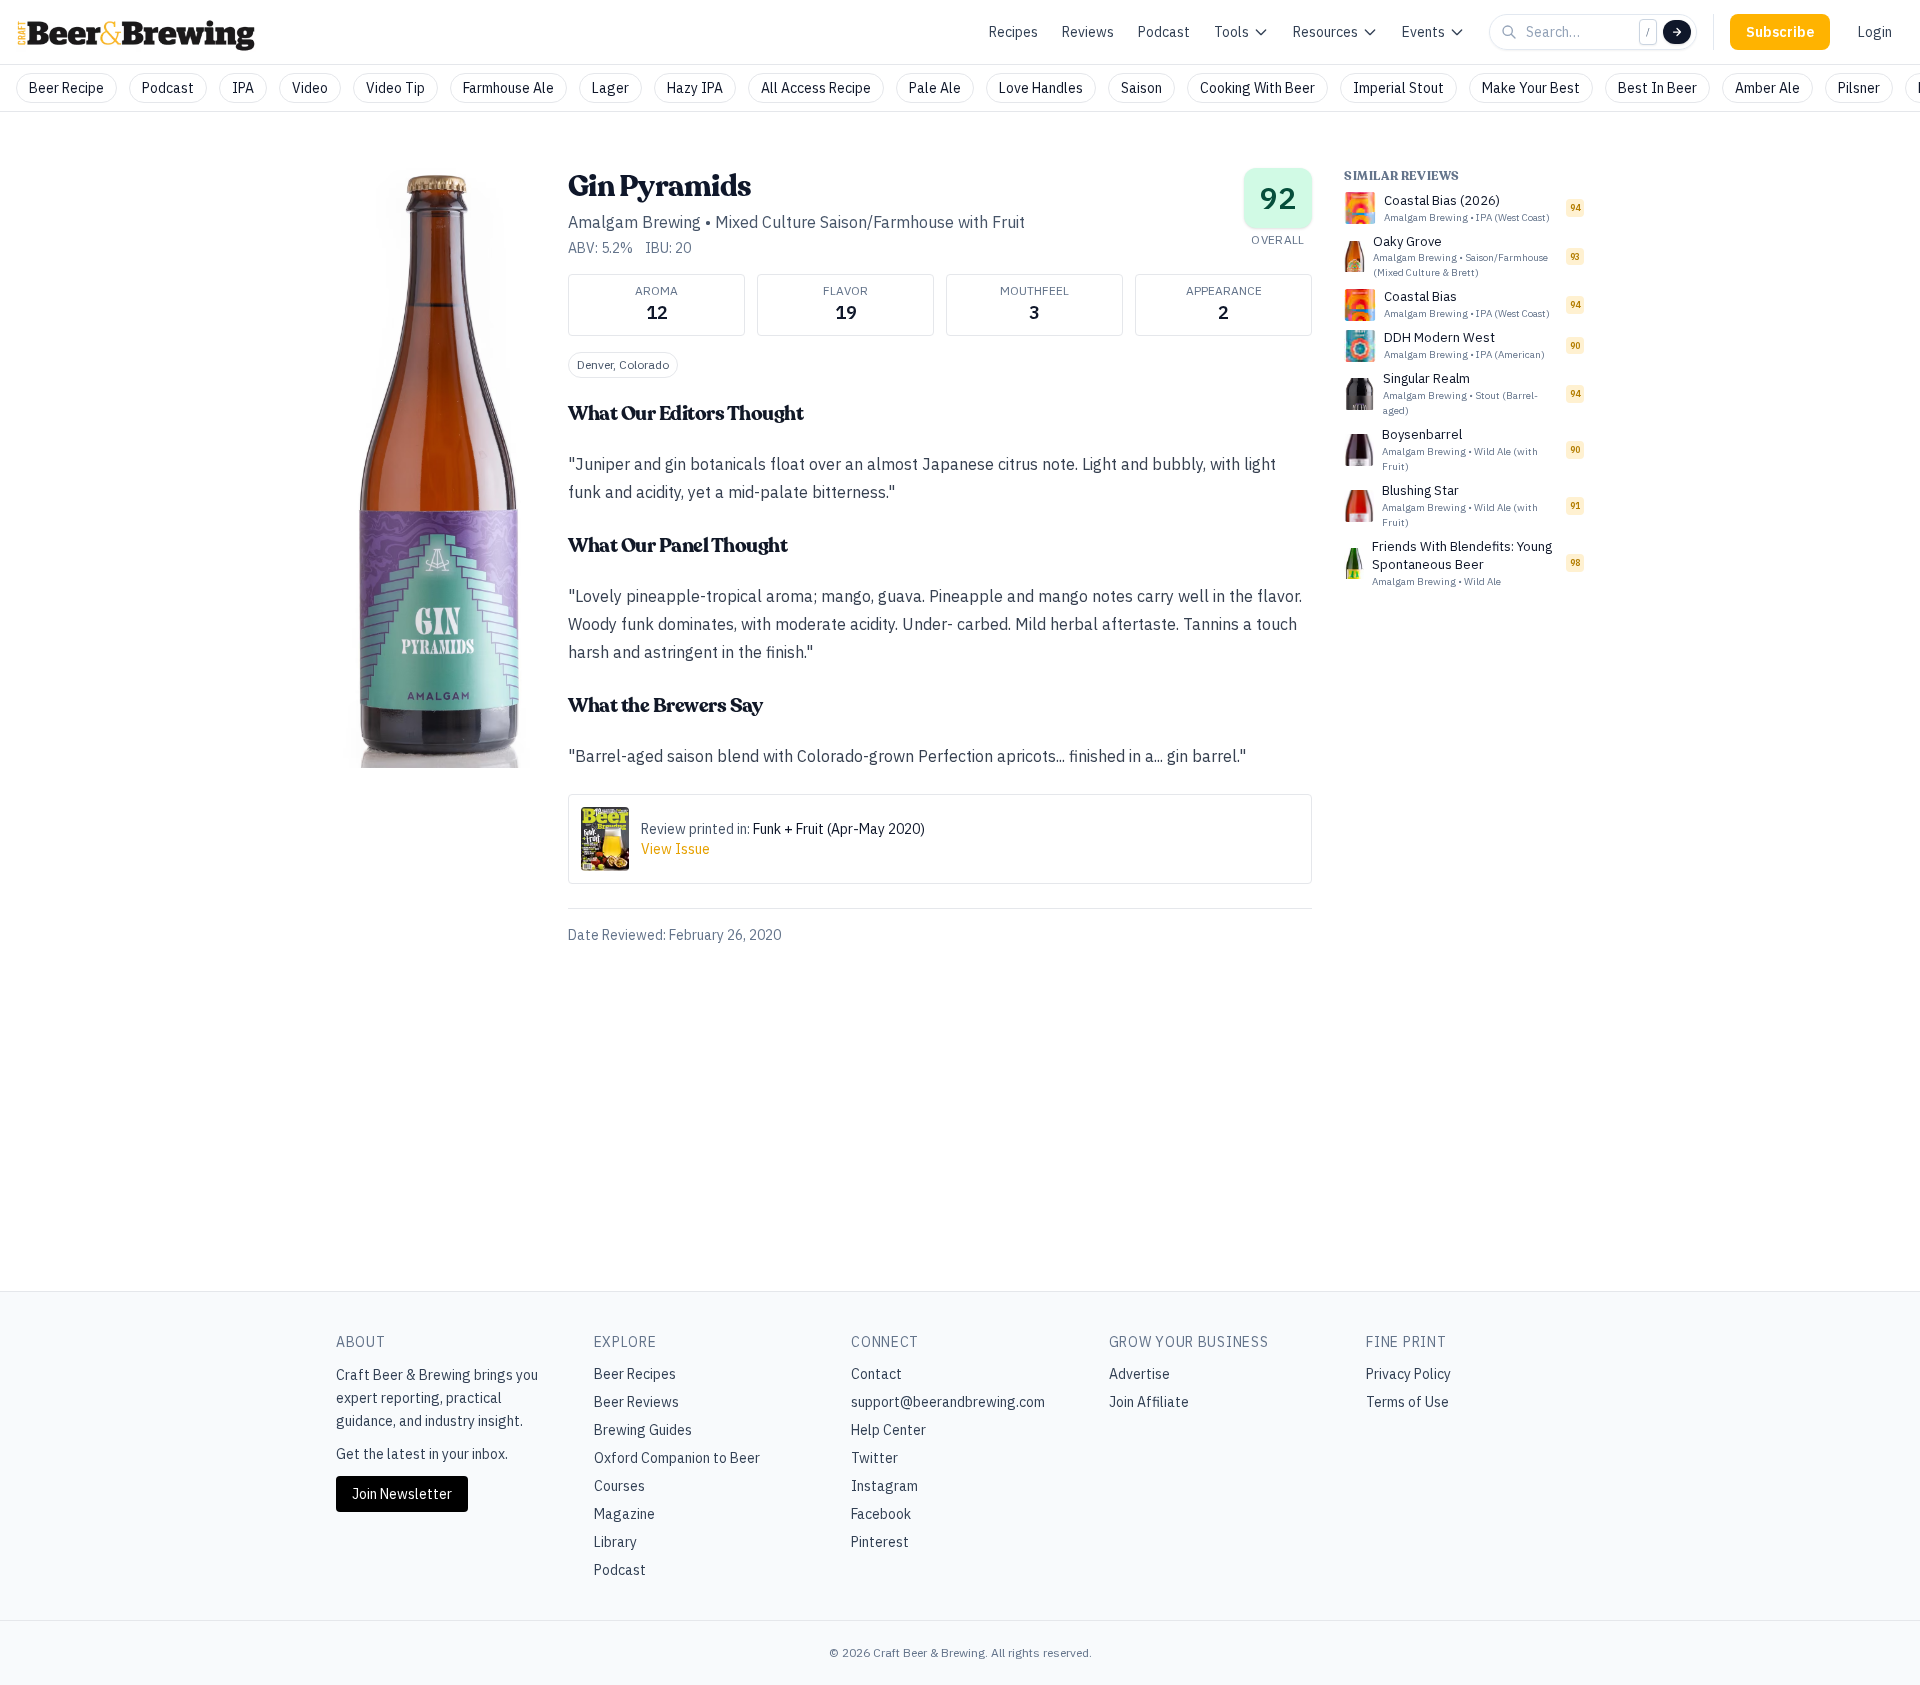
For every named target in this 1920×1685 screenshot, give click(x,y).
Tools (1231, 32)
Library (615, 1542)
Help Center (888, 1430)
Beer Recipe (66, 88)
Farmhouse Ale (508, 88)
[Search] (1677, 32)
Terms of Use (1407, 1402)
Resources (1325, 32)
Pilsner (1859, 88)
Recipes (1013, 32)
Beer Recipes (635, 1374)
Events (1423, 32)
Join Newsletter (402, 1494)
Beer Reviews (636, 1402)
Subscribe (1780, 32)
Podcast (1164, 32)
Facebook (881, 1514)
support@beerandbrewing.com (948, 1402)
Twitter (874, 1458)
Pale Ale (935, 88)
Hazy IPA (695, 88)
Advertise (1139, 1374)
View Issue (675, 849)
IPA (243, 88)
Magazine (624, 1514)
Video (310, 88)
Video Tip (395, 88)
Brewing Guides (643, 1430)
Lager (610, 88)
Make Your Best (1531, 88)
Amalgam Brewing (634, 222)
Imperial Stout (1398, 88)
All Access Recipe (816, 88)
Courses (619, 1486)
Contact (876, 1374)
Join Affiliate (1149, 1402)
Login (1875, 32)
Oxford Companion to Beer (677, 1458)
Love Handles (1041, 88)
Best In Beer (1657, 88)
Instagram (884, 1486)
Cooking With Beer (1257, 88)
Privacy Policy (1408, 1374)
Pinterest (880, 1542)
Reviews (1088, 32)
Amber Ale (1767, 88)
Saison (1141, 88)
